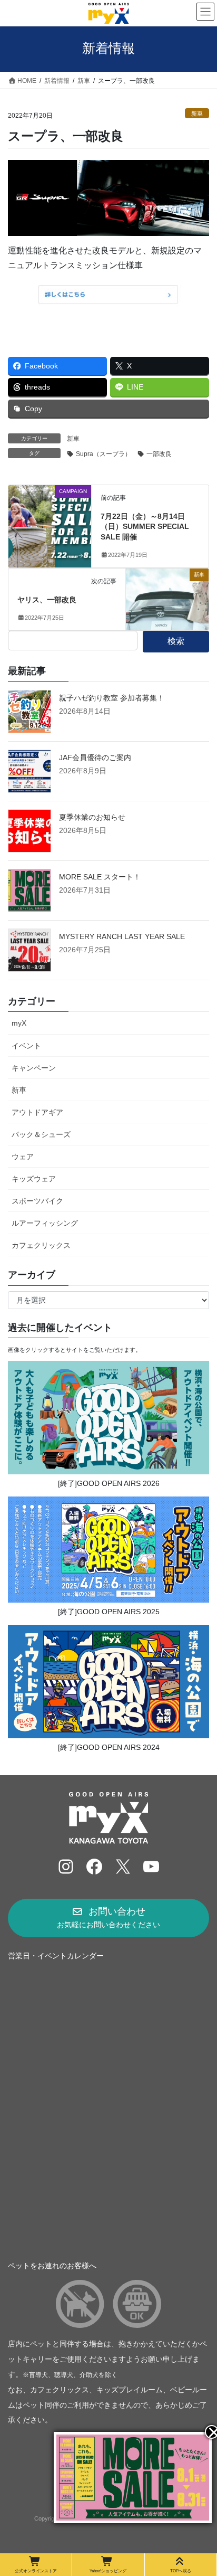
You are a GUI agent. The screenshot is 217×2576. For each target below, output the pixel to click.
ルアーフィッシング (45, 1223)
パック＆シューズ (41, 1134)
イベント (26, 1046)
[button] (108, 1918)
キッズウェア (34, 1179)
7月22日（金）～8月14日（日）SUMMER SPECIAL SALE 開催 (145, 527)
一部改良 (159, 454)
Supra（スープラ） (103, 454)
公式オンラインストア (36, 2571)
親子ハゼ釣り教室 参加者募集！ (112, 698)
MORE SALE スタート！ (100, 877)
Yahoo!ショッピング (108, 2571)
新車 (197, 113)
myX (19, 1023)
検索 (176, 641)
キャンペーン (34, 1068)
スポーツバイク (37, 1201)
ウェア (23, 1157)
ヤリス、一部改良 (47, 600)
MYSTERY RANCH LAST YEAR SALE (122, 936)
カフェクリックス (41, 1245)
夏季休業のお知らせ (92, 817)
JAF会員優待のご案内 (95, 757)
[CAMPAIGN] (50, 524)
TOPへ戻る (181, 2571)
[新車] (167, 591)
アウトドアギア (37, 1112)
